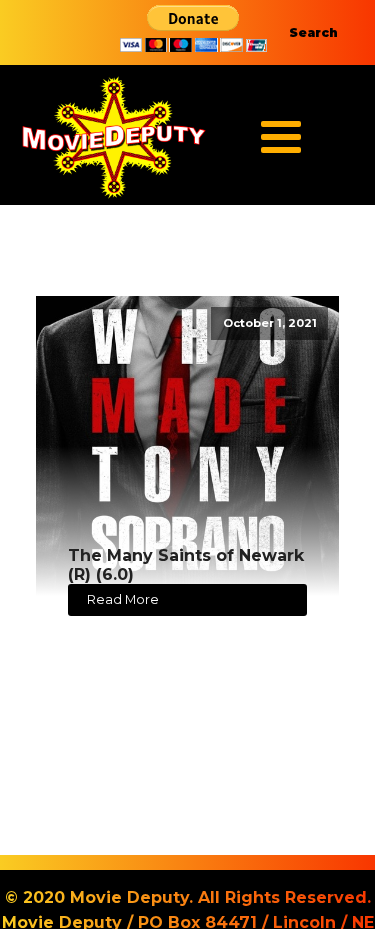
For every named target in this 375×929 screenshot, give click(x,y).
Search (313, 32)
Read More (123, 599)
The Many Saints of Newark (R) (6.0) (186, 565)
